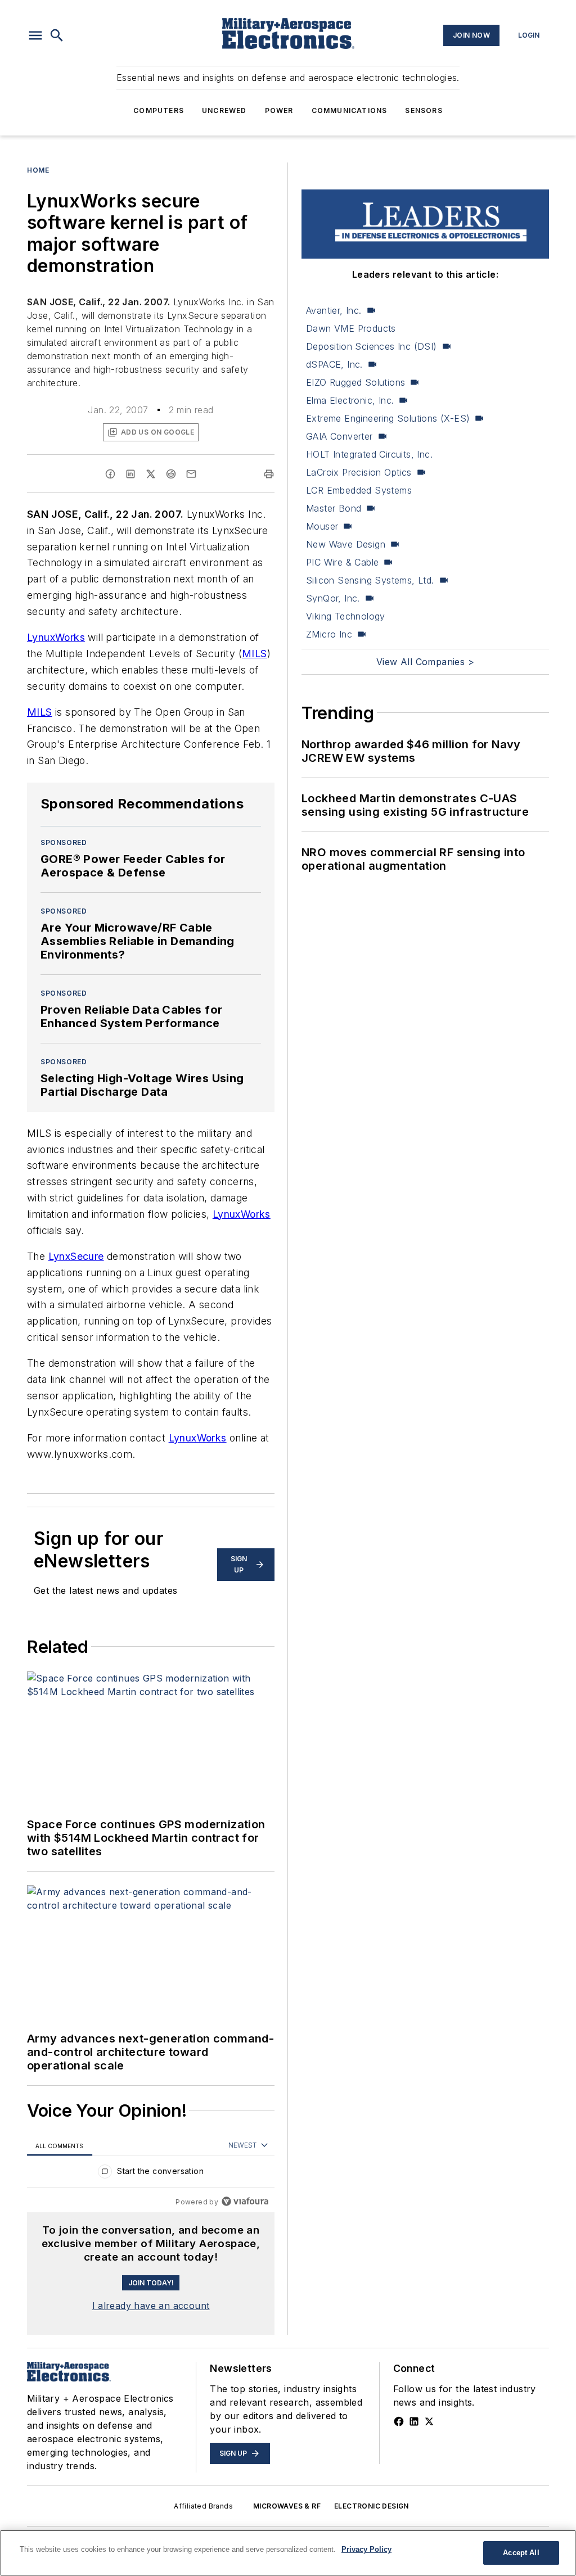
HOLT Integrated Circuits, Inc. (369, 454)
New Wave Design (346, 544)
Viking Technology (346, 616)
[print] (269, 474)
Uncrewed (224, 110)
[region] (151, 2174)
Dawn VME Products (351, 328)
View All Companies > (425, 662)
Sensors (424, 110)
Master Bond (334, 508)
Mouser (322, 526)
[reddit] (171, 474)
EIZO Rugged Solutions (355, 382)
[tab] (60, 2146)
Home (38, 170)
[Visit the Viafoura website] (245, 2201)
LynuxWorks (56, 637)
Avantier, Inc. (334, 310)
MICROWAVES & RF (287, 2506)
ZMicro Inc (329, 634)
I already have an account (151, 2306)
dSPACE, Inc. (334, 364)
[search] (57, 35)
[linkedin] (130, 474)
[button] (35, 35)
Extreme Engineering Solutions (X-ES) (388, 418)
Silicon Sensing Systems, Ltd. (370, 580)
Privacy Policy (366, 2549)
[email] (191, 474)
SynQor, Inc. (333, 598)
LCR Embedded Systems (359, 490)
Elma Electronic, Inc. (350, 400)
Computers (159, 110)
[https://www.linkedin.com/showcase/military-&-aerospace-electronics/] (414, 2421)
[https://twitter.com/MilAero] (429, 2421)
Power (279, 110)
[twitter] (151, 474)
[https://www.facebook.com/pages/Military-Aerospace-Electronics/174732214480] (399, 2421)
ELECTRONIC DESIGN (372, 2506)
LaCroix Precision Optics (359, 472)
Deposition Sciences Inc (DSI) (372, 346)
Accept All (521, 2553)
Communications (350, 110)
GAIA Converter (339, 436)
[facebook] (110, 474)
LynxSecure (76, 1256)
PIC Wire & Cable (342, 562)
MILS (255, 654)
